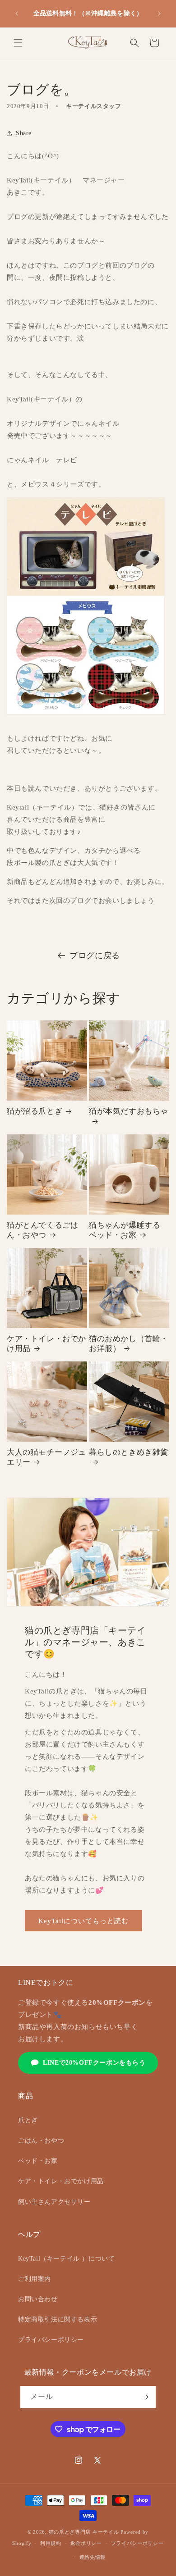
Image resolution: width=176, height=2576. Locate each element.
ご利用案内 (35, 2279)
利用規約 (51, 2543)
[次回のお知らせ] (159, 14)
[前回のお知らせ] (17, 14)
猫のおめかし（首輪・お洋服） (129, 1344)
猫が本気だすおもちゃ (129, 1111)
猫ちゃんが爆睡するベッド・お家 (125, 1230)
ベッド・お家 (38, 2161)
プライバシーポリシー (51, 2340)
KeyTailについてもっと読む (83, 1921)
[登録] (145, 2397)
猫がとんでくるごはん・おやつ (42, 1230)
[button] (18, 43)
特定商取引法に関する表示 (58, 2319)
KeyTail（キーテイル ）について (66, 2259)
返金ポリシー (86, 2543)
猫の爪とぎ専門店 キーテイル (84, 2532)
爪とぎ (28, 2120)
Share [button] (24, 133)
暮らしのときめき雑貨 (129, 1452)
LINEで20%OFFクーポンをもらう (94, 2063)
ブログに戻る (95, 956)
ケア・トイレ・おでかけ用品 (46, 1344)
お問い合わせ (38, 2299)
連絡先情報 (93, 2557)
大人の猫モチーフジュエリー (46, 1457)
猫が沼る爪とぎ (35, 1111)
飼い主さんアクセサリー (54, 2202)
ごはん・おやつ (41, 2141)
